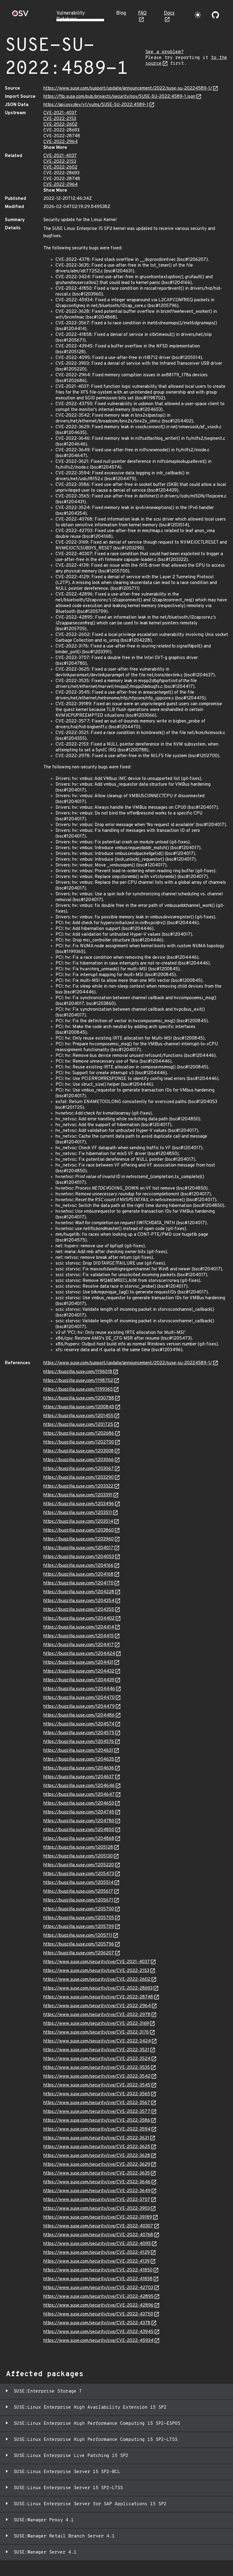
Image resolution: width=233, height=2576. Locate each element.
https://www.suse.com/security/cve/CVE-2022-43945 (98, 2332)
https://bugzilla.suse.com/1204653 (79, 1804)
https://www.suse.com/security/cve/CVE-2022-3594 (97, 2129)
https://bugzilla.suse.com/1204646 (79, 1786)
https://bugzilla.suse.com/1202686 (79, 1434)
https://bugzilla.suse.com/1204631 (78, 1751)
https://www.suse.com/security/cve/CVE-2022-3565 (97, 2094)
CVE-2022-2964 (61, 142)
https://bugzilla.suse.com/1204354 (79, 1601)
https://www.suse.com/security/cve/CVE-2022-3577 (97, 2112)
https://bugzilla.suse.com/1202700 (79, 1442)
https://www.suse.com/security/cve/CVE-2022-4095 (97, 2244)
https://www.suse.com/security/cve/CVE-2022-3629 (97, 2165)
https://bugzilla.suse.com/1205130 (78, 1856)
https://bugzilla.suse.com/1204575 (79, 1733)
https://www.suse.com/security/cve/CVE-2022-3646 (97, 2182)
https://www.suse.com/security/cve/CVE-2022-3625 (97, 2147)
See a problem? (164, 52)
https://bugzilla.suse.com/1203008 (79, 1451)
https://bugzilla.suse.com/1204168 (78, 1575)
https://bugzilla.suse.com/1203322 (78, 1486)
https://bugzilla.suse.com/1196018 (78, 1372)
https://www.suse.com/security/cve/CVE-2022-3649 (97, 2191)
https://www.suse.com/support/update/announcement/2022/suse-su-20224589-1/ (128, 89)
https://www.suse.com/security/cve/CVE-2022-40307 (98, 2226)
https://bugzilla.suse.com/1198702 (78, 1381)
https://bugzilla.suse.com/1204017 (78, 1548)
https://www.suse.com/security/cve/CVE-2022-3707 (97, 2200)
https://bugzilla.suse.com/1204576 (79, 1742)
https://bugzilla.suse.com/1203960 (79, 1539)
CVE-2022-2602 (60, 125)
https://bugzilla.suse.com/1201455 (78, 1416)
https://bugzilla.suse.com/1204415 (79, 1636)
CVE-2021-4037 (60, 113)
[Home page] (20, 15)
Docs (169, 13)
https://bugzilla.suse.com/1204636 (79, 1768)
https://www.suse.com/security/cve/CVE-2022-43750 (98, 2314)
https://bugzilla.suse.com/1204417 (79, 1645)
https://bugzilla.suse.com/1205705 (79, 1918)
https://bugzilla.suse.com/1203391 (78, 1495)
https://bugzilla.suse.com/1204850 (79, 1830)
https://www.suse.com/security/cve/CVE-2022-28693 (98, 1988)
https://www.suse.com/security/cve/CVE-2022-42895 (98, 2297)
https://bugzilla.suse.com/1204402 (79, 1619)
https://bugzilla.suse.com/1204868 (79, 1839)
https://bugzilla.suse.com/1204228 (79, 1592)
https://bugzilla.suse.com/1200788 (79, 1398)
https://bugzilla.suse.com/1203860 (79, 1531)
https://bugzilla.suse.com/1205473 (79, 1874)
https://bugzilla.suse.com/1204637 (79, 1777)
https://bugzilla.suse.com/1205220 (79, 1865)
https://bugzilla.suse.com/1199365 (78, 1390)
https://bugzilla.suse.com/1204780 (79, 1821)
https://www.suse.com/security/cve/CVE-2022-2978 (97, 2015)
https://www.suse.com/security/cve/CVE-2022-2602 (97, 1980)
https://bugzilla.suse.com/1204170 (78, 1583)
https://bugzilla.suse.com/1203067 (79, 1469)
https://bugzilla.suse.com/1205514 (78, 1883)
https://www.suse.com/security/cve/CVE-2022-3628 (97, 2156)
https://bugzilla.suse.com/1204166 (78, 1566)
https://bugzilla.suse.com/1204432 (79, 1671)
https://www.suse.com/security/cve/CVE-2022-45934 (98, 2341)
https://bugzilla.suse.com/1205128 (78, 1848)
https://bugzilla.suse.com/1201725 (78, 1425)
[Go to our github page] (215, 15)
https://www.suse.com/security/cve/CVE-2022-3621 (96, 2138)
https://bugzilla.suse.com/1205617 (78, 1892)
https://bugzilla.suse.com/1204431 (78, 1663)
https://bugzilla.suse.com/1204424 (79, 1654)
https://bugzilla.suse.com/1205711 (78, 1936)
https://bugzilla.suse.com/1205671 (78, 1900)
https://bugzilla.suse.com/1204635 (79, 1759)
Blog (121, 13)
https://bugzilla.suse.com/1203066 (79, 1460)
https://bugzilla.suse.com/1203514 (78, 1522)
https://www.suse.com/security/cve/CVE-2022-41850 (98, 2270)
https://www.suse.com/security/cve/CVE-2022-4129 (97, 2253)
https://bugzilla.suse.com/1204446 (79, 1689)
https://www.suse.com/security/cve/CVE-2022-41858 (98, 2279)
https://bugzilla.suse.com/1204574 (79, 1724)
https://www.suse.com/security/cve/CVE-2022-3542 (97, 2077)
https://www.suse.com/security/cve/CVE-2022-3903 (97, 2209)
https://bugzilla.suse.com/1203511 (78, 1513)
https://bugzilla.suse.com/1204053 (79, 1557)
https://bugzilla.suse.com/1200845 (79, 1407)
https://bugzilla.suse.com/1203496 (79, 1504)
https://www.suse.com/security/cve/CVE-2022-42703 (98, 2288)
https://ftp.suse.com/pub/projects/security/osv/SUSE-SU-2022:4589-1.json (119, 97)
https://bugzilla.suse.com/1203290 (79, 1478)
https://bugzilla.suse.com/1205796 (79, 1944)
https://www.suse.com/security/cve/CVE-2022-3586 (97, 2121)
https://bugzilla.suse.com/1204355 (79, 1610)
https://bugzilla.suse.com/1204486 (79, 1715)
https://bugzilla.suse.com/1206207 (79, 1953)
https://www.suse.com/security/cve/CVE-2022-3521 (96, 2050)
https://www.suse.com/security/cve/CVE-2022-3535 (97, 2068)
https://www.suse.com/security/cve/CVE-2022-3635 (97, 2173)
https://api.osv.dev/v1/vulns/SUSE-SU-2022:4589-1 (96, 105)
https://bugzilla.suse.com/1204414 (79, 1627)
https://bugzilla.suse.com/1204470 (79, 1698)
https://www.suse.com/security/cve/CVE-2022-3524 (97, 2059)
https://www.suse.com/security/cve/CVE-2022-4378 (97, 2323)
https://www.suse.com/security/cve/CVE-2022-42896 (98, 2306)
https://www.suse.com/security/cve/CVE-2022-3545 (97, 2085)
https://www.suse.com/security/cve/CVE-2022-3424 (97, 2041)
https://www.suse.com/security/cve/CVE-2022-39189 (98, 2217)
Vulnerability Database (71, 16)
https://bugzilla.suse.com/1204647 (79, 1795)
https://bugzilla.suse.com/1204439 (79, 1680)
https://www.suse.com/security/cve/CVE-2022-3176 (96, 2033)
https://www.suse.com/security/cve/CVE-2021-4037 (97, 1962)
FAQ (142, 13)
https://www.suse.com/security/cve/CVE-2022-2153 (96, 1971)
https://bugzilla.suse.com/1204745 (79, 1812)
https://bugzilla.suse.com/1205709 (79, 1927)
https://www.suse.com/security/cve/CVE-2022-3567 (97, 2103)
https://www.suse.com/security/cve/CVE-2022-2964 (97, 2006)
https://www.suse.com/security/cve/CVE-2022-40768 (98, 2235)
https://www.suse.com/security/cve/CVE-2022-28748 (98, 1997)
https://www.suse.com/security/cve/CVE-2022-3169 (96, 2024)
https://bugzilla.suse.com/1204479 (79, 1707)
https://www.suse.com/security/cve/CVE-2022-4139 (96, 2262)
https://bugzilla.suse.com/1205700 (79, 1909)
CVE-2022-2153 (60, 119)
